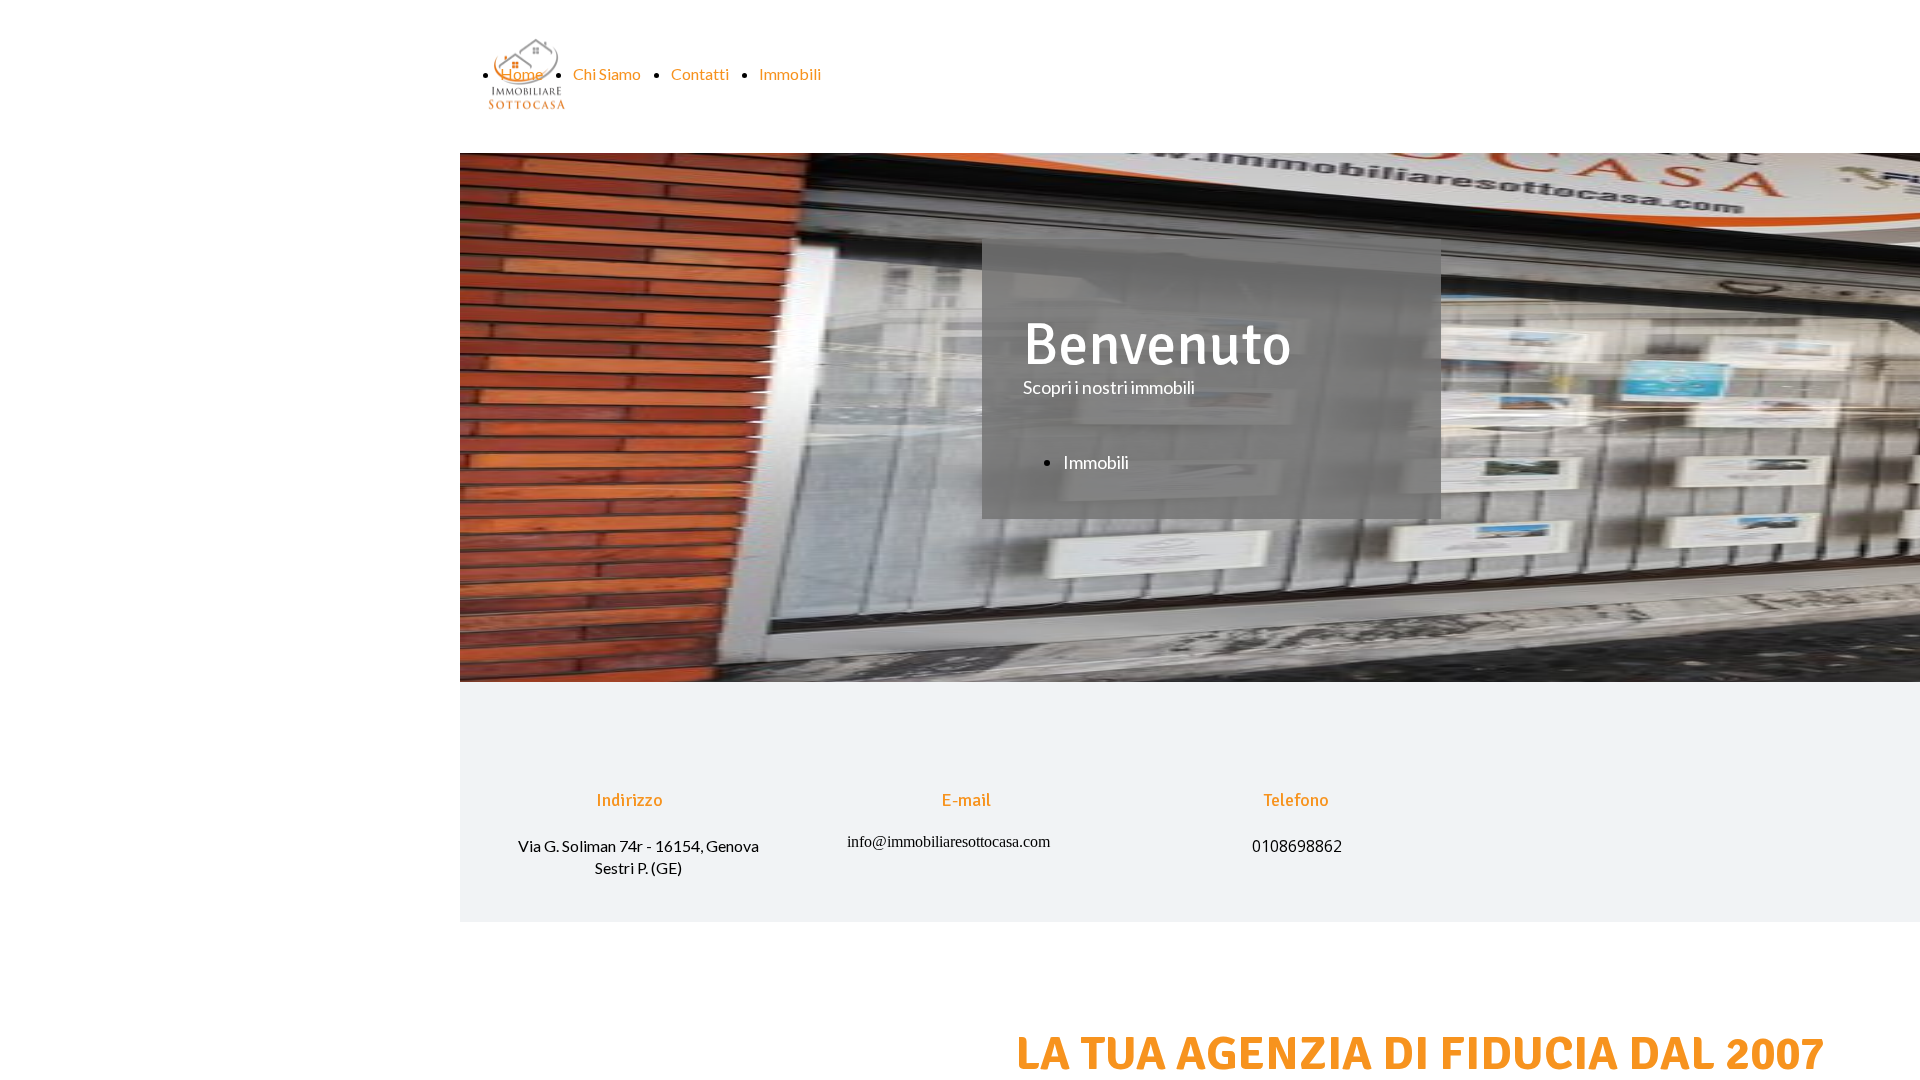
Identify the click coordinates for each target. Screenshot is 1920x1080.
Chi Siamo (607, 73)
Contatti (700, 73)
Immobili (790, 73)
